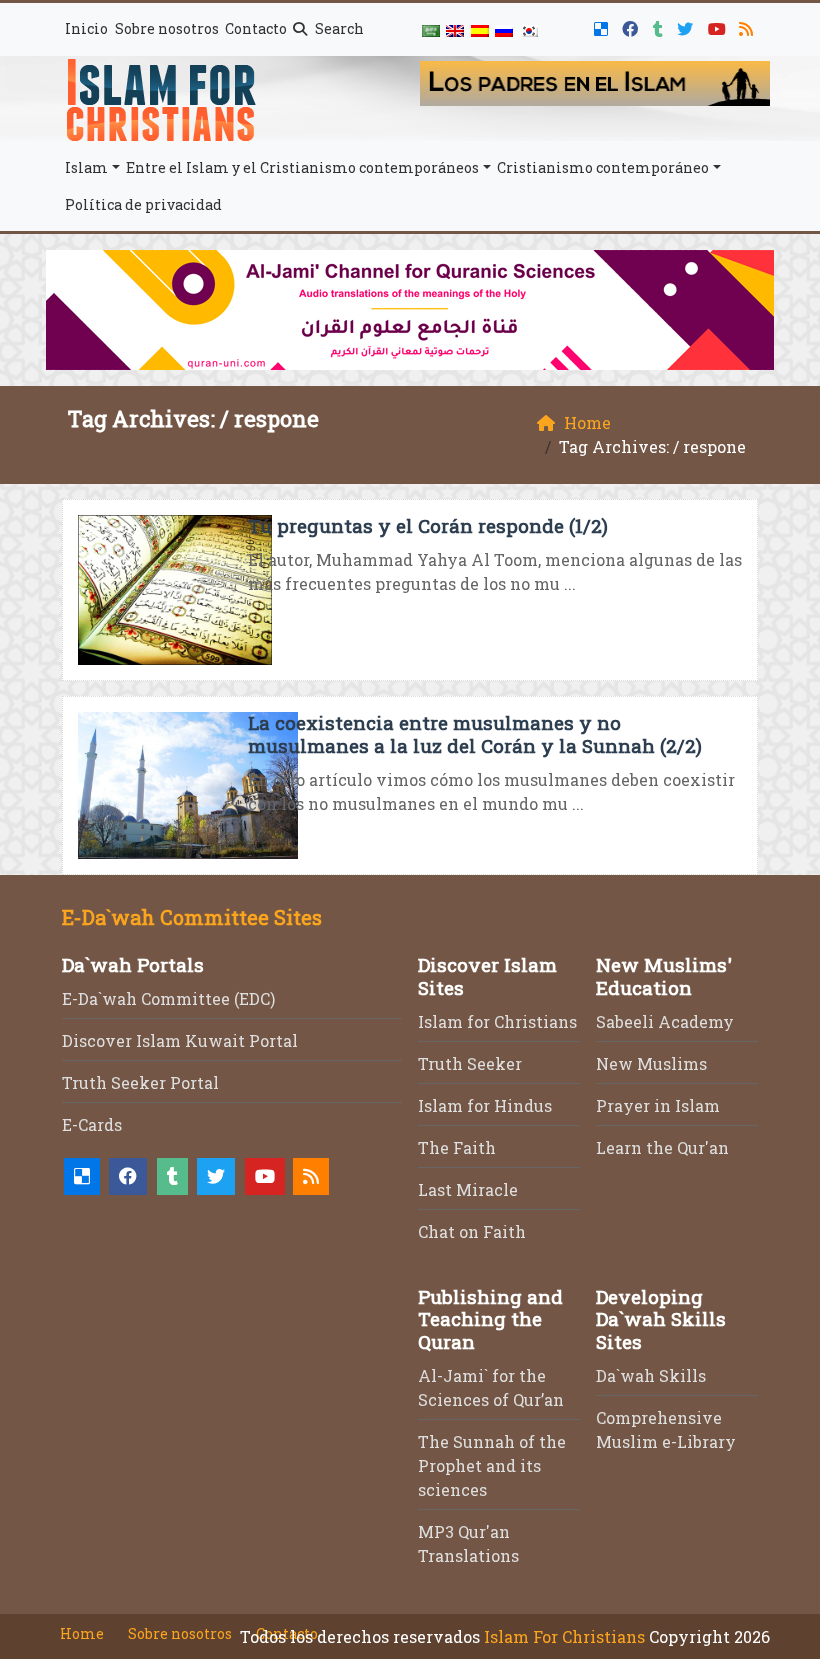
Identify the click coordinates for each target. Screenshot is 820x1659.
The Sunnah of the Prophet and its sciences (492, 1465)
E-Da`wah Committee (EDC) (168, 998)
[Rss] (748, 25)
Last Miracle (468, 1189)
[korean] (528, 29)
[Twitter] (687, 25)
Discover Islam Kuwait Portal (180, 1040)
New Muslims (651, 1063)
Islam (86, 167)
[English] (455, 29)
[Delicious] (603, 25)
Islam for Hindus (485, 1105)
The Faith (457, 1147)
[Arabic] (431, 29)
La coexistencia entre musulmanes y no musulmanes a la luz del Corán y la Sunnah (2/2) (475, 734)
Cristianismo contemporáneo (603, 167)
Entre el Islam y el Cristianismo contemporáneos (302, 167)
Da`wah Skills (651, 1375)
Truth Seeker (470, 1063)
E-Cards (92, 1124)
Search (338, 28)
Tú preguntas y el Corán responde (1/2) (428, 525)
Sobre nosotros (167, 28)
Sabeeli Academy (665, 1021)
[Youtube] (719, 25)
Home (82, 1633)
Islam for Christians (497, 1021)
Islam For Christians (564, 1636)
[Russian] (504, 29)
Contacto (256, 28)
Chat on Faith (472, 1231)
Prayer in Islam (658, 1105)
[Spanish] (480, 29)
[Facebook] (632, 25)
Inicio (86, 28)
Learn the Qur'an (662, 1147)
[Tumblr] (660, 25)
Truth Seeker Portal (140, 1082)
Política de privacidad (143, 204)
